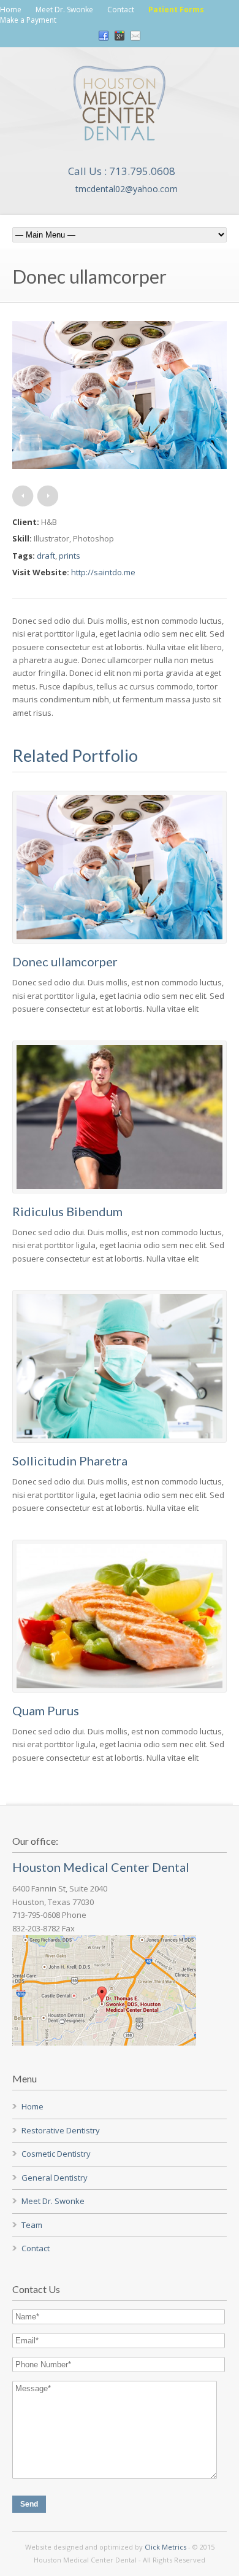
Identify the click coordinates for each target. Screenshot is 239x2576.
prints (70, 556)
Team (32, 2225)
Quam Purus (46, 1710)
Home (11, 10)
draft (46, 556)
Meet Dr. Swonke (64, 10)
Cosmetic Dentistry (56, 2154)
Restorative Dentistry (61, 2130)
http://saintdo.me (103, 572)
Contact (121, 10)
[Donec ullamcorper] (120, 466)
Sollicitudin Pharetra (70, 1461)
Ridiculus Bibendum (67, 1211)
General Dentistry (55, 2178)
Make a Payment (28, 20)
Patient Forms (176, 10)
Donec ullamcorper (65, 961)
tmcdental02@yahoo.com (127, 189)
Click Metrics (165, 2547)
